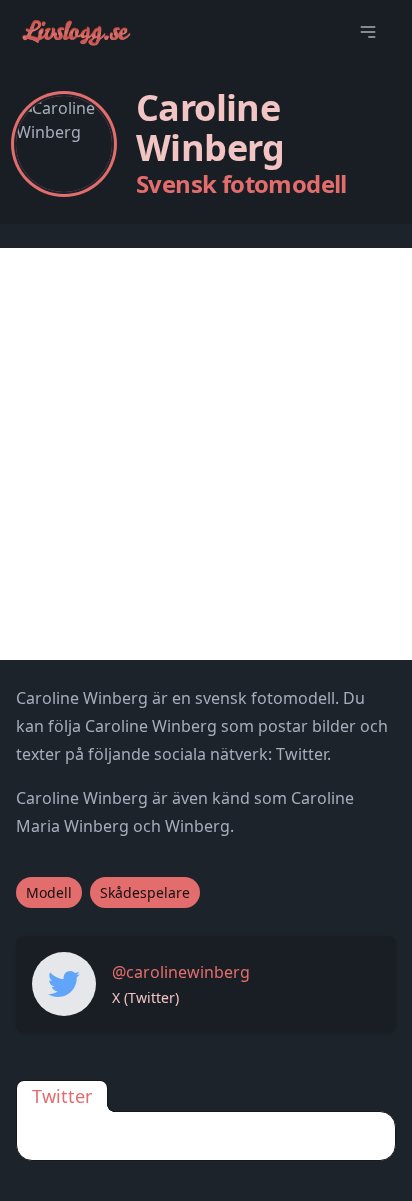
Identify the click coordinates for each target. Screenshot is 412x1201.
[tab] (62, 1096)
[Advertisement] (206, 454)
